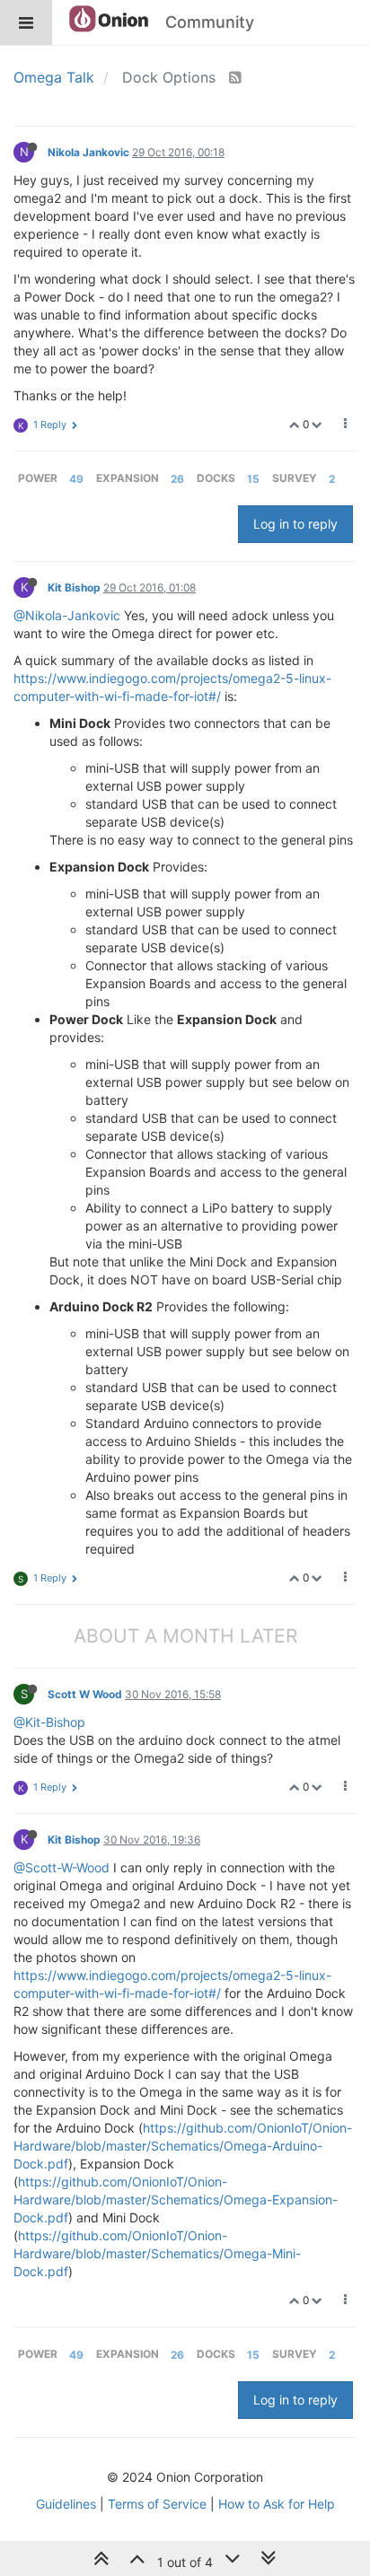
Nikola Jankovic (88, 152)
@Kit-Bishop (49, 1722)
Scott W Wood (85, 1694)
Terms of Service (157, 2504)
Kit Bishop (74, 587)
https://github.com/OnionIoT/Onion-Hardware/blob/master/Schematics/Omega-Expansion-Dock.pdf (176, 2199)
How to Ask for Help (277, 2504)
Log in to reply (295, 524)
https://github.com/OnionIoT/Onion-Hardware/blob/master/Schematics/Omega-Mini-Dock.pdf (157, 2253)
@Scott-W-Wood (62, 1867)
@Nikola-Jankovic (67, 615)
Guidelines (66, 2504)
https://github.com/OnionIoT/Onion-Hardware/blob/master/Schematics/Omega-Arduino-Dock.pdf (183, 2146)
